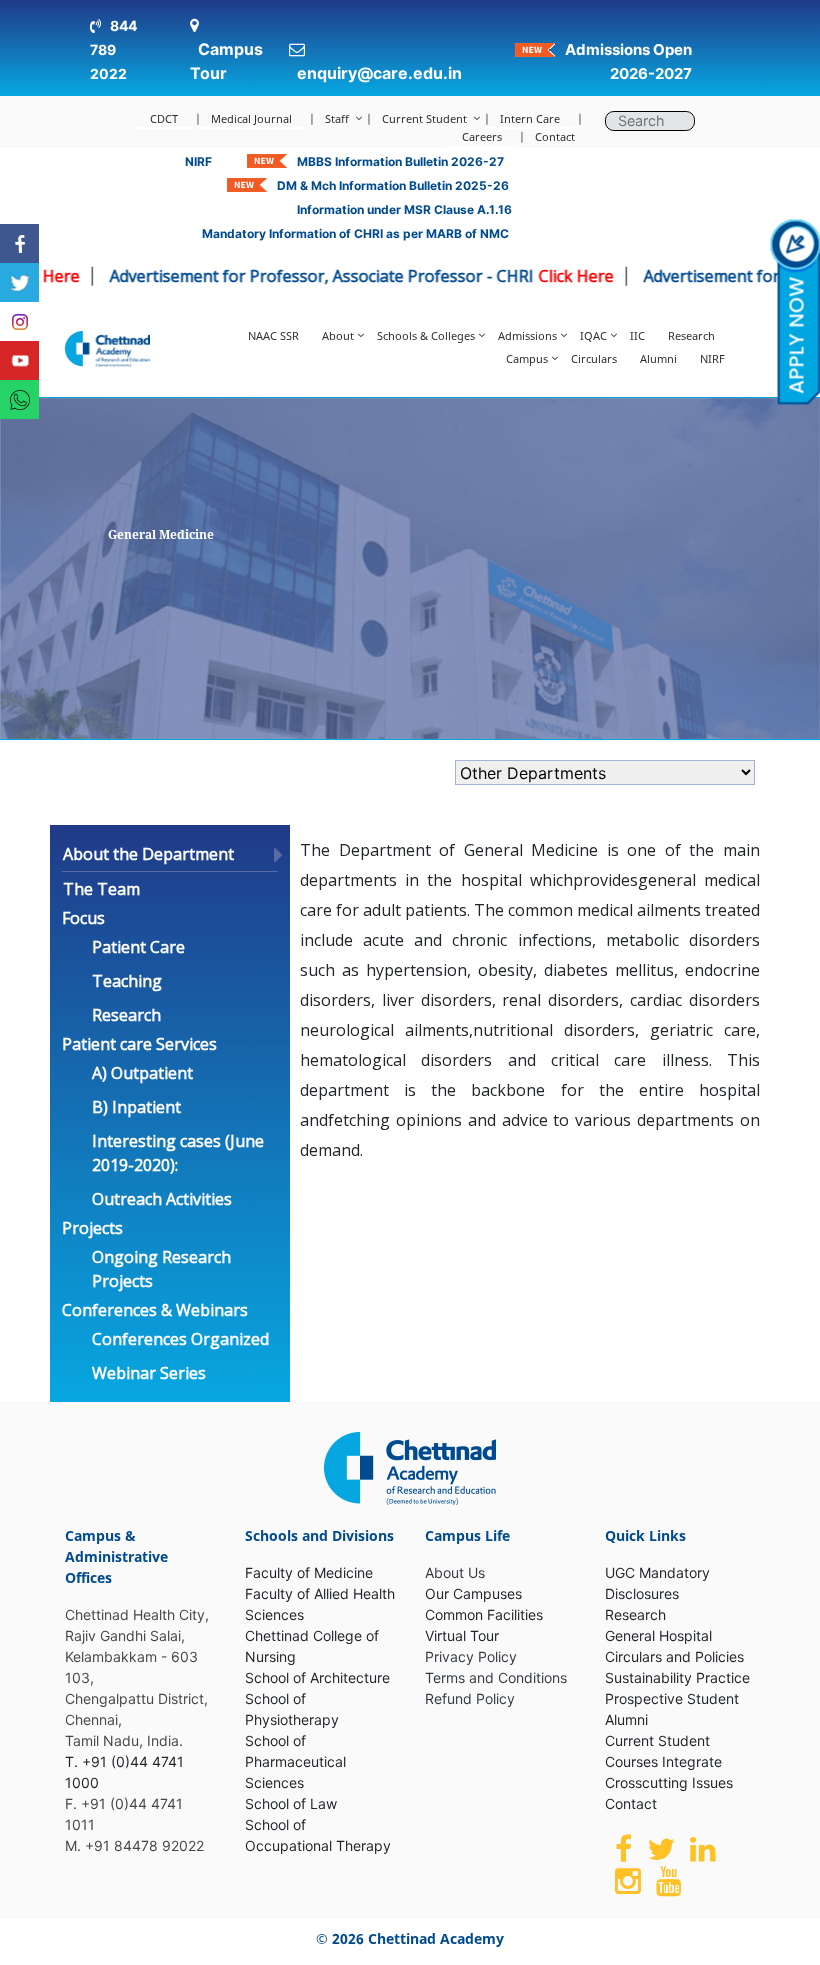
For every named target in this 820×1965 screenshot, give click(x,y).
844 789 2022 (113, 49)
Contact (555, 136)
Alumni (658, 358)
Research (691, 335)
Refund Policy (470, 1698)
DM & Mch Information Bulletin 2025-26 (393, 185)
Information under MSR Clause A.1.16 (404, 209)
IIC (637, 335)
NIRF (198, 161)
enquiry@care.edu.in (379, 73)
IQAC (593, 335)
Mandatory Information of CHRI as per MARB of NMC (355, 233)
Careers (482, 136)
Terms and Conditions (496, 1677)
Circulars (594, 358)
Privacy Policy (471, 1656)
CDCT (164, 118)
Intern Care (530, 118)
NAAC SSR (273, 335)
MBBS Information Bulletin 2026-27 (400, 161)
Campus (527, 358)
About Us (455, 1572)
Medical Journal (251, 118)
